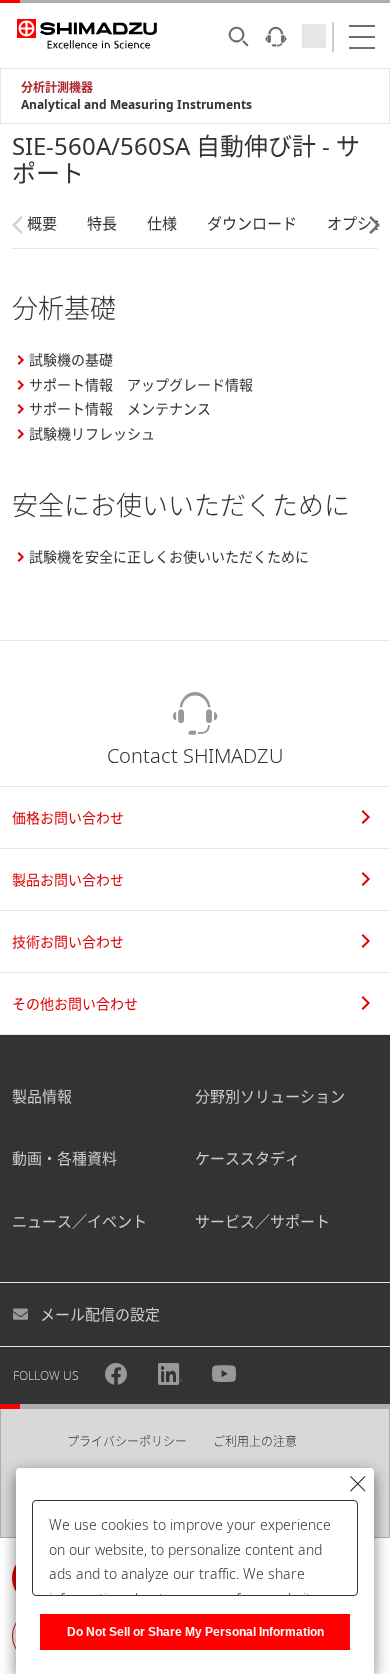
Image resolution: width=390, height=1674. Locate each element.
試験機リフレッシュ (92, 433)
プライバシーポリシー (127, 1441)
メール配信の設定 (100, 1314)
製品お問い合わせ (68, 879)
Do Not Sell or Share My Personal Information (195, 1632)
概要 (42, 223)
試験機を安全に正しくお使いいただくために (169, 556)
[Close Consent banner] (358, 1484)
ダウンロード (252, 223)
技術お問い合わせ (68, 941)
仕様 (162, 223)
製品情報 (42, 1096)
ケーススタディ (247, 1158)
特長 (102, 223)
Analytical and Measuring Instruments (136, 104)
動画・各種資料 (64, 1158)
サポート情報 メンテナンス (120, 408)
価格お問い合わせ (68, 817)
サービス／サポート (262, 1221)
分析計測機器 (57, 87)
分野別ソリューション (270, 1096)
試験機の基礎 (71, 359)
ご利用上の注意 (255, 1441)
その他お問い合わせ (75, 1003)
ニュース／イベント (79, 1221)
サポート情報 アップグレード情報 (141, 384)
